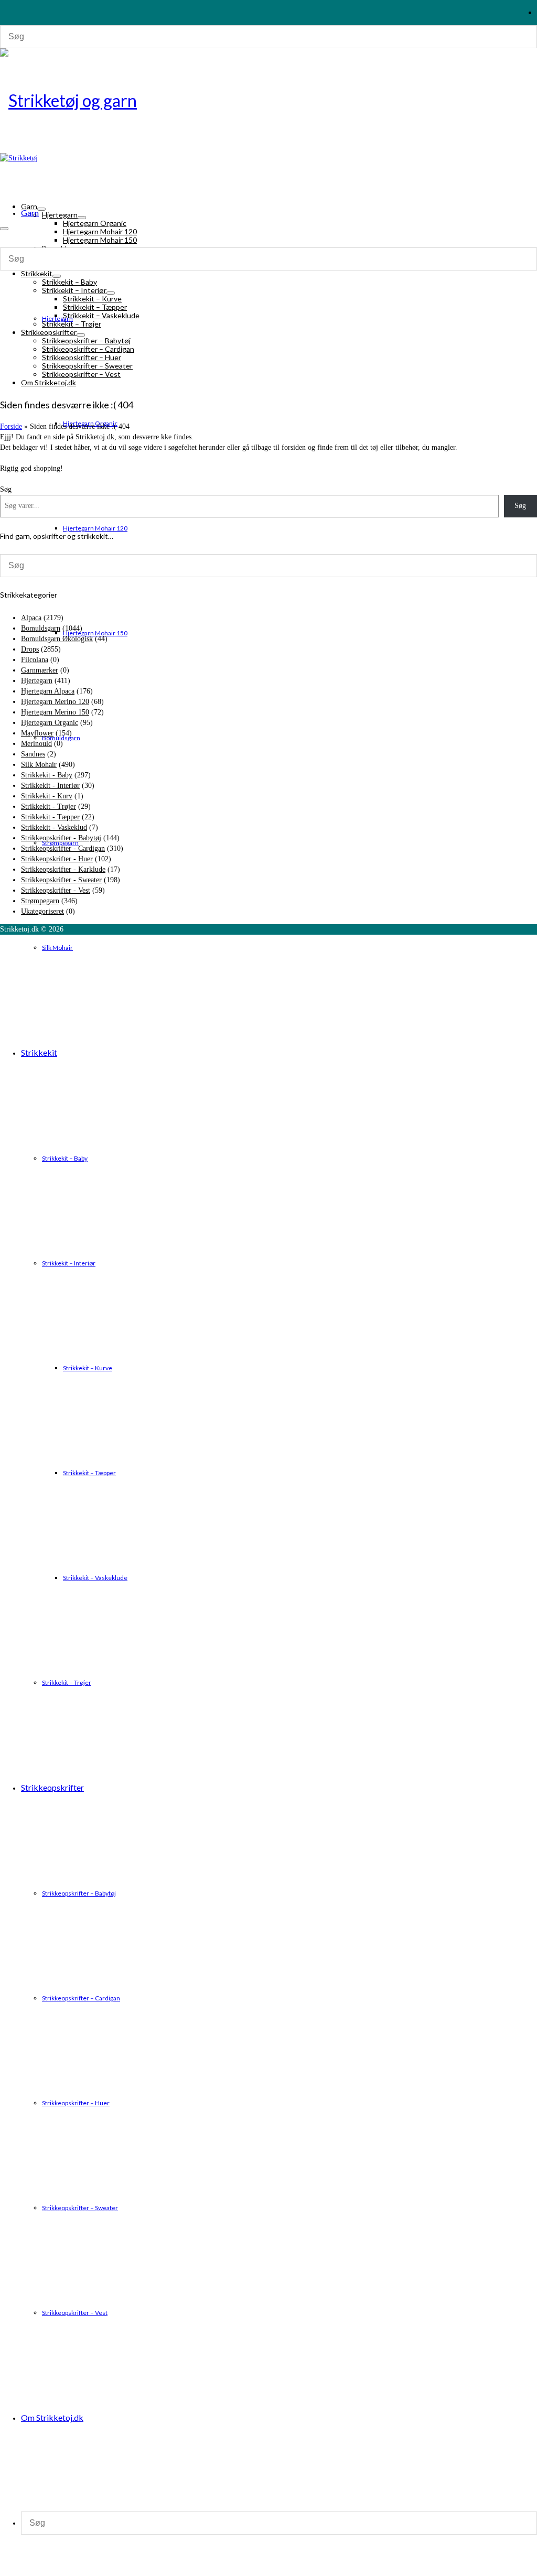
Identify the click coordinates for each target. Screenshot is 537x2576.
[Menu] (4, 229)
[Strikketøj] (268, 101)
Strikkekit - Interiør (50, 786)
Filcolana (35, 660)
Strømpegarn (40, 901)
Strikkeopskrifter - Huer (57, 859)
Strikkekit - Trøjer (49, 807)
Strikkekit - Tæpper (50, 817)
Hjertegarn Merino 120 (55, 702)
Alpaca (31, 618)
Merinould (36, 744)
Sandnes (33, 754)
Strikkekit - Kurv (47, 796)
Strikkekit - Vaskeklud (54, 827)
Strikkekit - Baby (47, 775)
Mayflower (37, 733)
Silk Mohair (39, 765)
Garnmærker (40, 670)
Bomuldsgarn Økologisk (57, 639)
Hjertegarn (37, 681)
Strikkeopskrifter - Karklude (63, 869)
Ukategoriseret (42, 911)
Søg (520, 506)
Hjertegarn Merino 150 (55, 712)
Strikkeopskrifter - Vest (56, 890)
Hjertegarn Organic (50, 723)
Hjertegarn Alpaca (48, 691)
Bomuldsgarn (41, 628)
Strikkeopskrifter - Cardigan (63, 848)
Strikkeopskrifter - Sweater (61, 880)
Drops (30, 649)
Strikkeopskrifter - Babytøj (61, 838)
